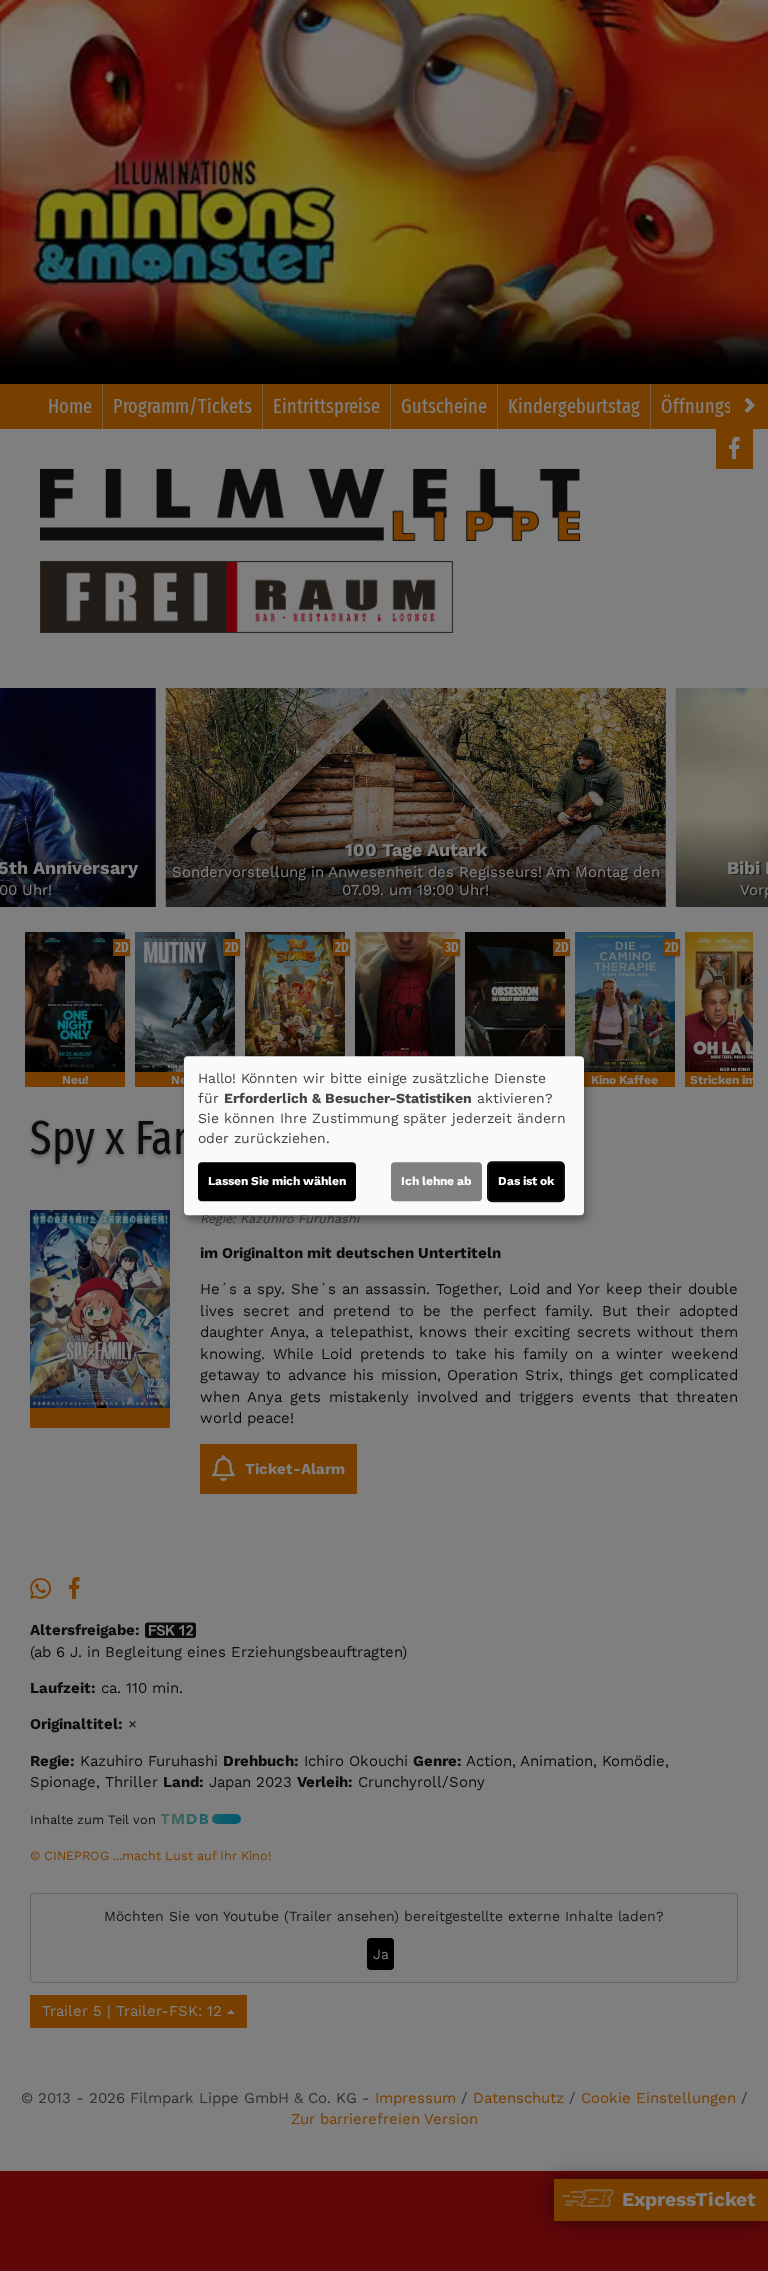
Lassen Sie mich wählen (277, 1181)
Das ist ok (526, 1181)
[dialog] (384, 1136)
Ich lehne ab (436, 1181)
